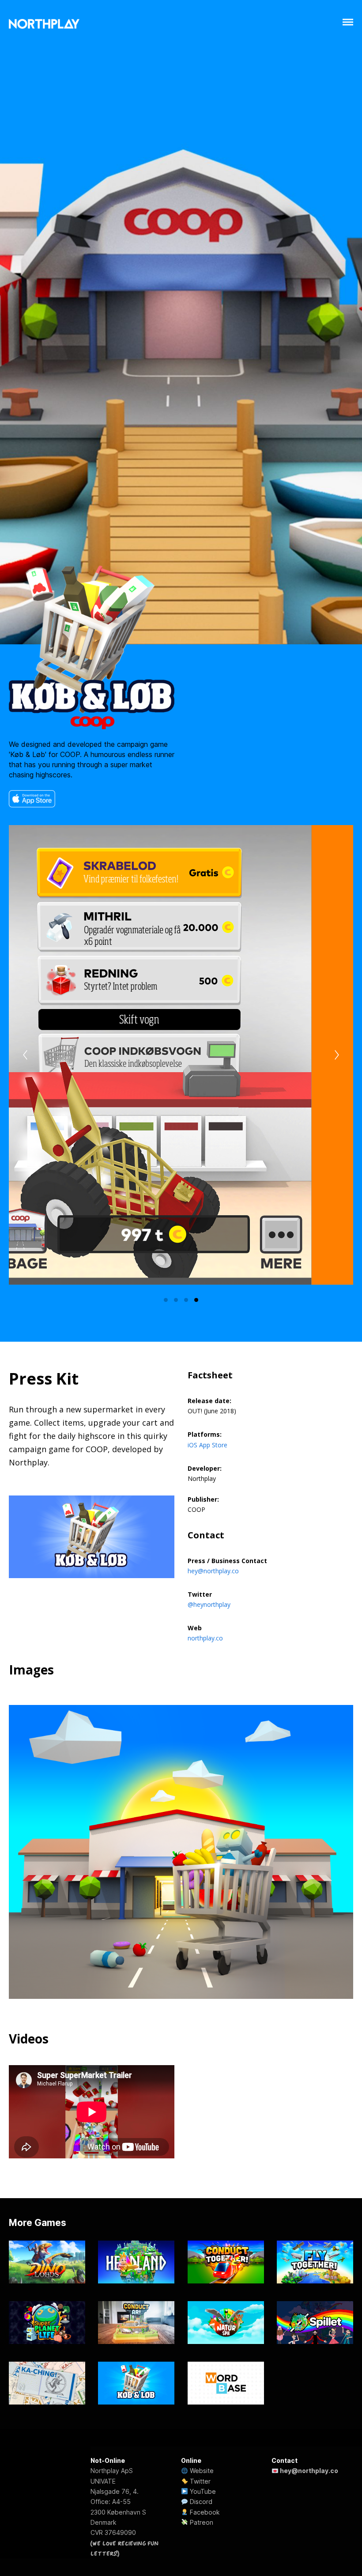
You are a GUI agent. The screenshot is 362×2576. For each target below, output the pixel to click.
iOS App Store (207, 1445)
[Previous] (25, 1055)
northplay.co (205, 1638)
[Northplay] (44, 24)
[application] (181, 322)
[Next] (337, 1055)
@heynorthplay (209, 1604)
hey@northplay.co (213, 1571)
